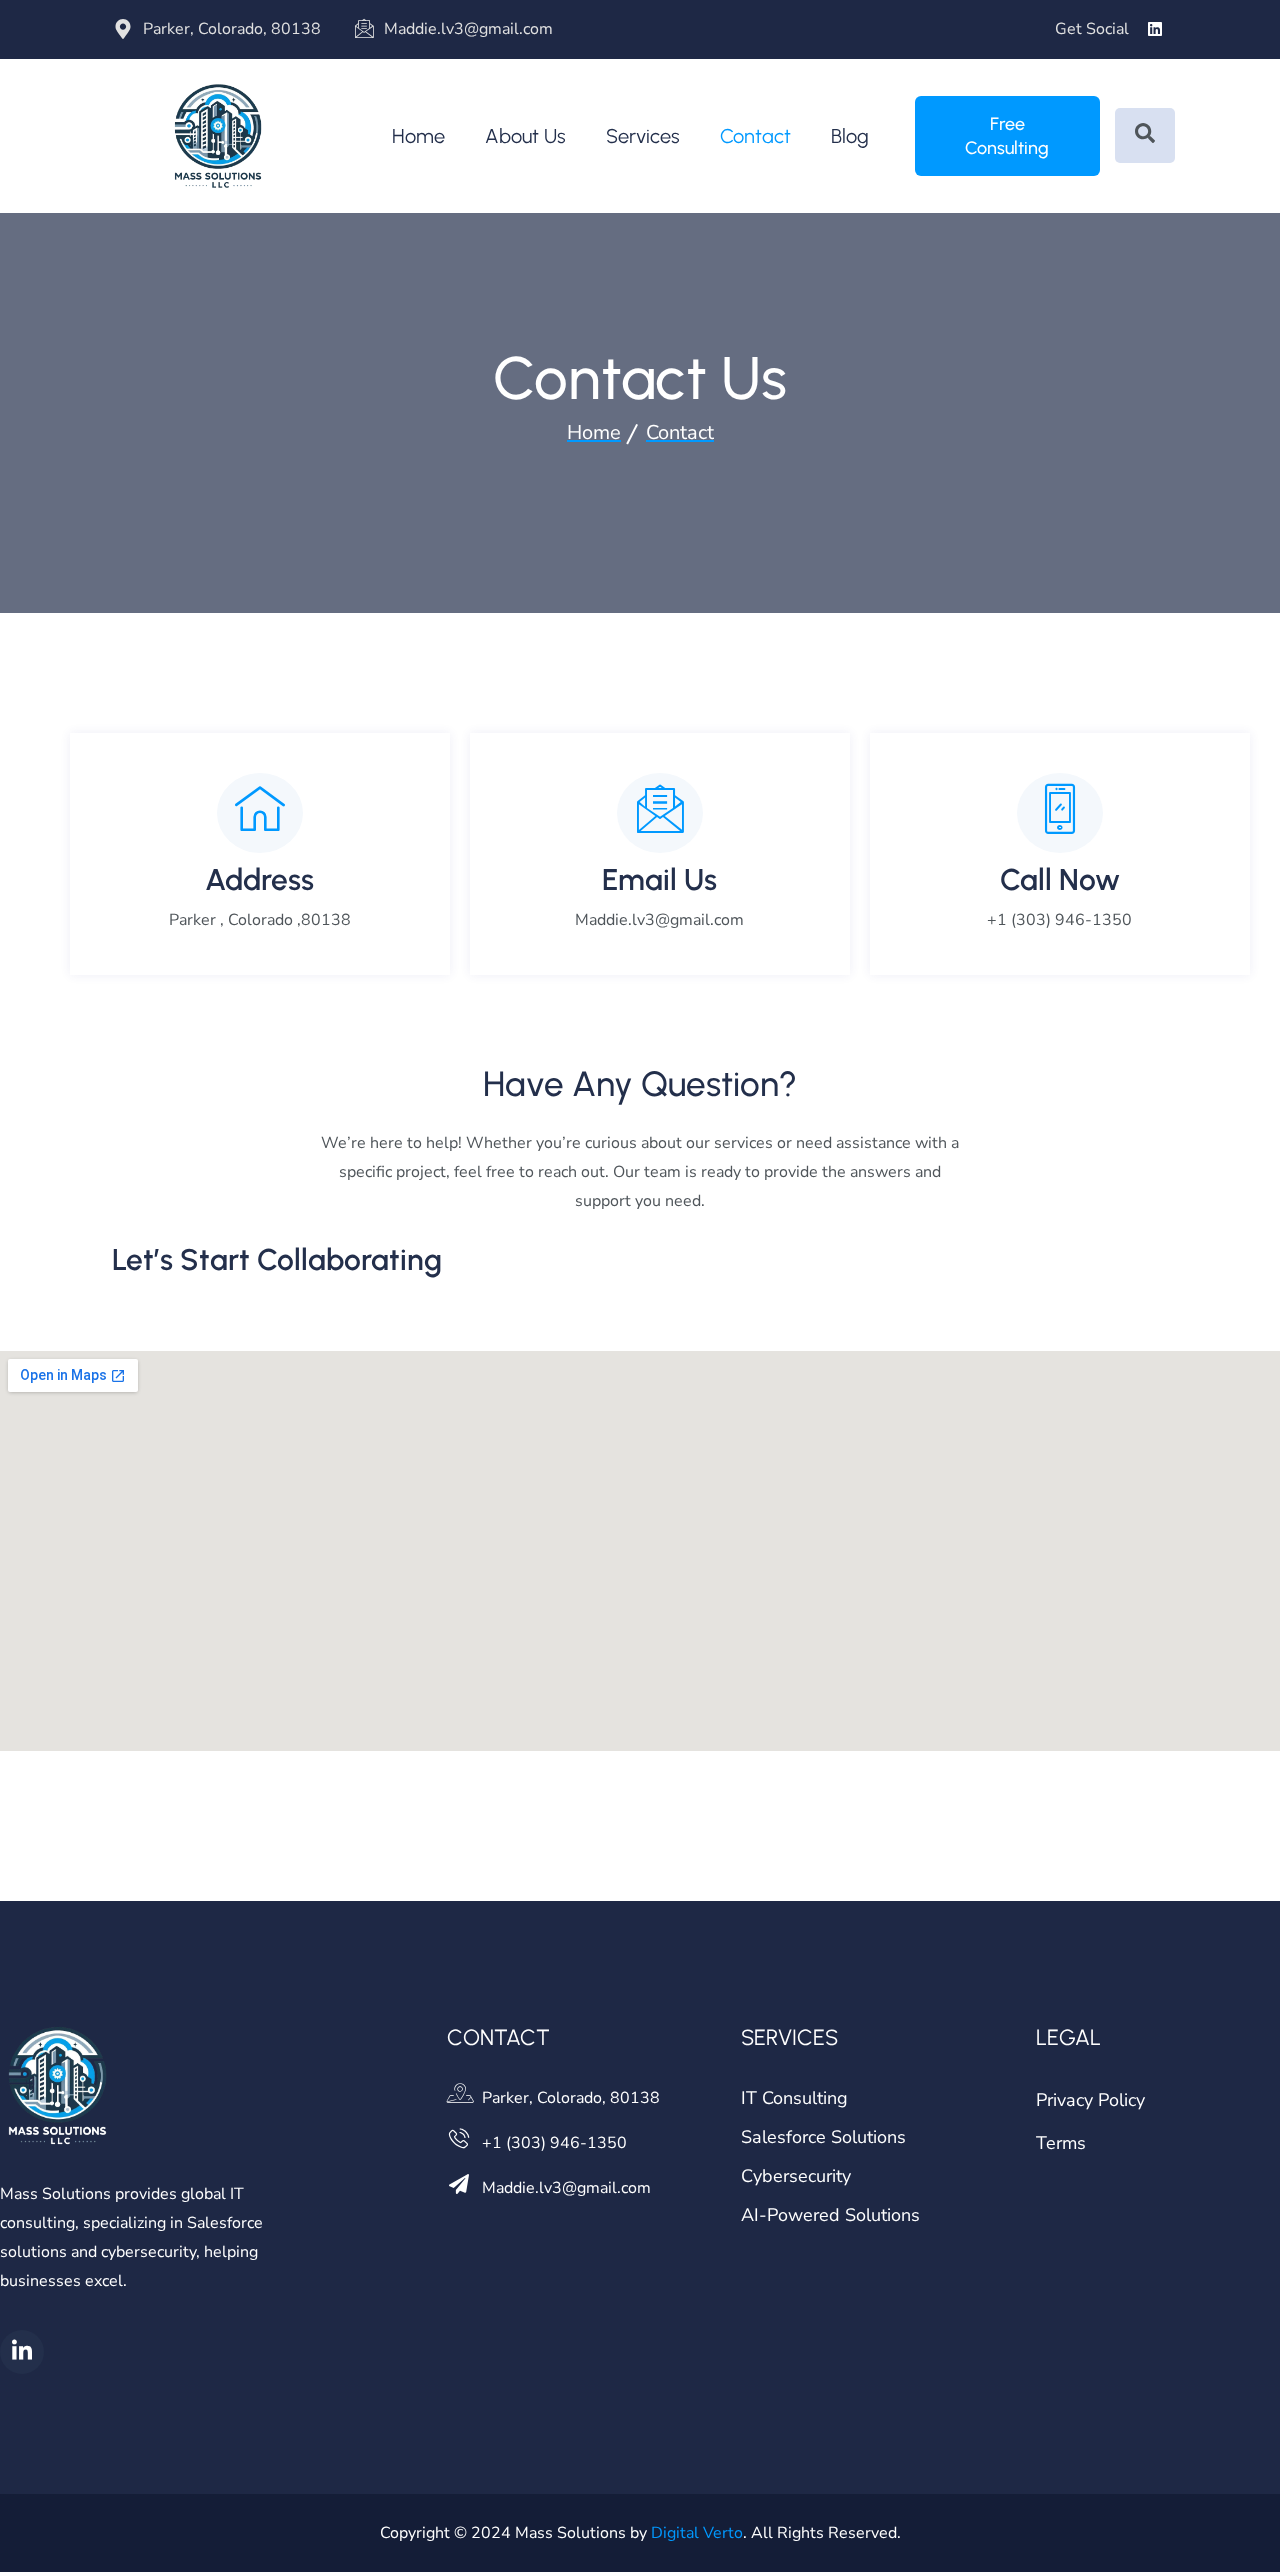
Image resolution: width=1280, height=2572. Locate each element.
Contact (755, 136)
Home (418, 136)
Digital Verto (697, 2533)
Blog (850, 136)
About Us (525, 136)
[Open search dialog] (1145, 135)
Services (643, 136)
